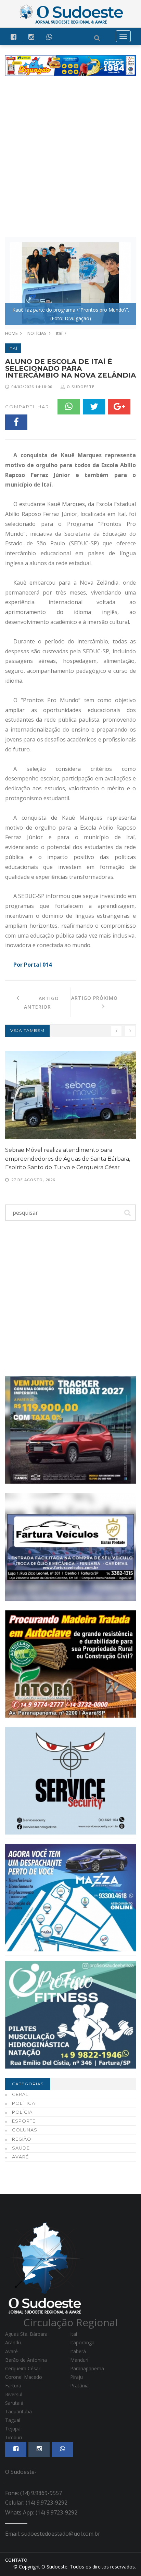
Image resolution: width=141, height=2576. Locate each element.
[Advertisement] (70, 156)
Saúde (21, 2148)
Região (22, 2139)
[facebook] (14, 37)
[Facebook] (16, 422)
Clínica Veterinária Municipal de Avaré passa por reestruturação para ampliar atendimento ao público (70, 1159)
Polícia (22, 2112)
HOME (11, 333)
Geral (20, 2094)
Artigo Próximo (103, 998)
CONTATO (16, 2560)
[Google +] (119, 407)
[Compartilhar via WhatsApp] (49, 37)
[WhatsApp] (69, 407)
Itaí (59, 333)
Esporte (24, 2121)
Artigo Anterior (39, 1003)
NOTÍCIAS (37, 333)
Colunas (25, 2130)
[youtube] (31, 37)
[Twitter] (94, 407)
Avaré (20, 2157)
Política (24, 2103)
